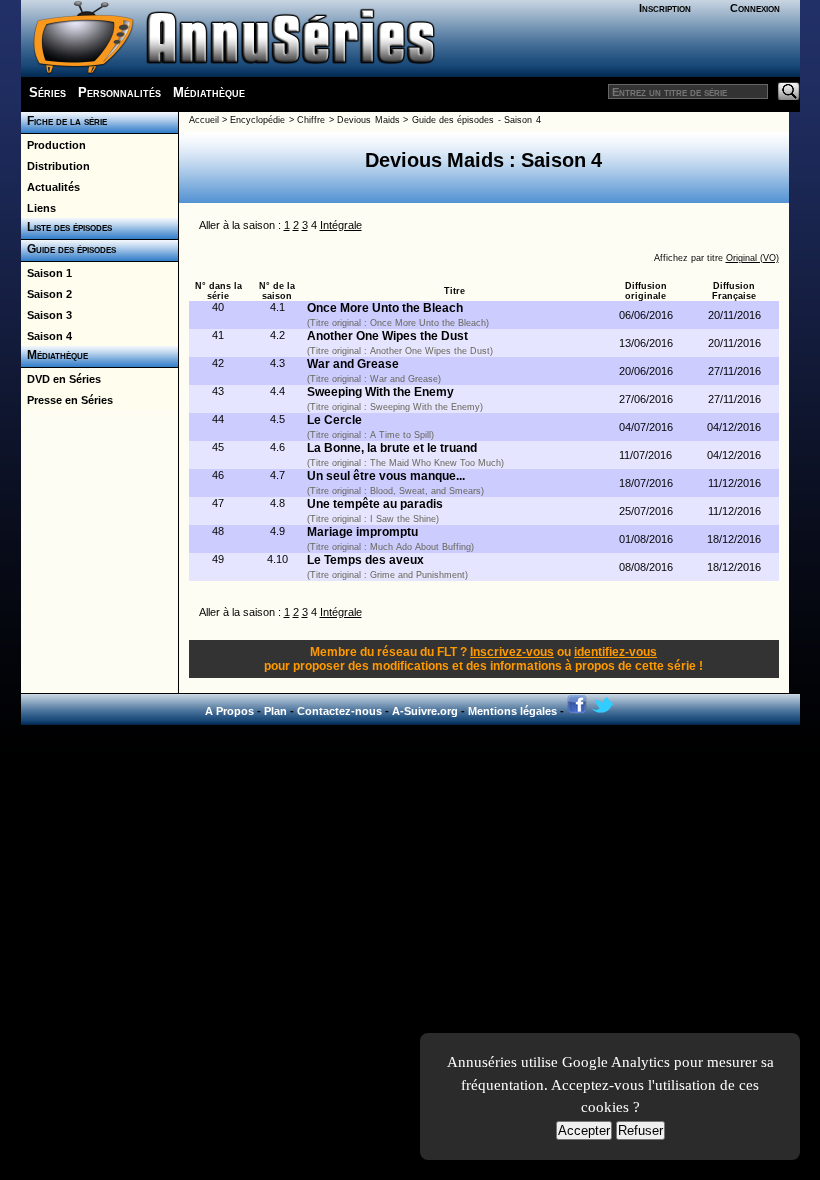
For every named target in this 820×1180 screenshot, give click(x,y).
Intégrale (341, 225)
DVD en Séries (61, 379)
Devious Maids (368, 120)
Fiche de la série (64, 121)
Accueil (204, 120)
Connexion (755, 8)
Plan (275, 711)
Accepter (584, 1130)
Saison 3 (46, 315)
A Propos (229, 711)
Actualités (50, 187)
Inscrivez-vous (512, 652)
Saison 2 (46, 294)
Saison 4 (46, 336)
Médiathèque (209, 92)
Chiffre (311, 120)
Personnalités (119, 92)
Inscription (665, 8)
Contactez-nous (339, 711)
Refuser (640, 1130)
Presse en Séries (67, 400)
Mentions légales (512, 711)
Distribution (55, 166)
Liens (38, 208)
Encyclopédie (257, 120)
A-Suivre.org (425, 711)
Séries (47, 92)
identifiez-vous (615, 652)
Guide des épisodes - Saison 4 (476, 120)
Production (53, 145)
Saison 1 (46, 273)
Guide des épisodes (68, 249)
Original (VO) (752, 258)
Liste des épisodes (66, 227)
